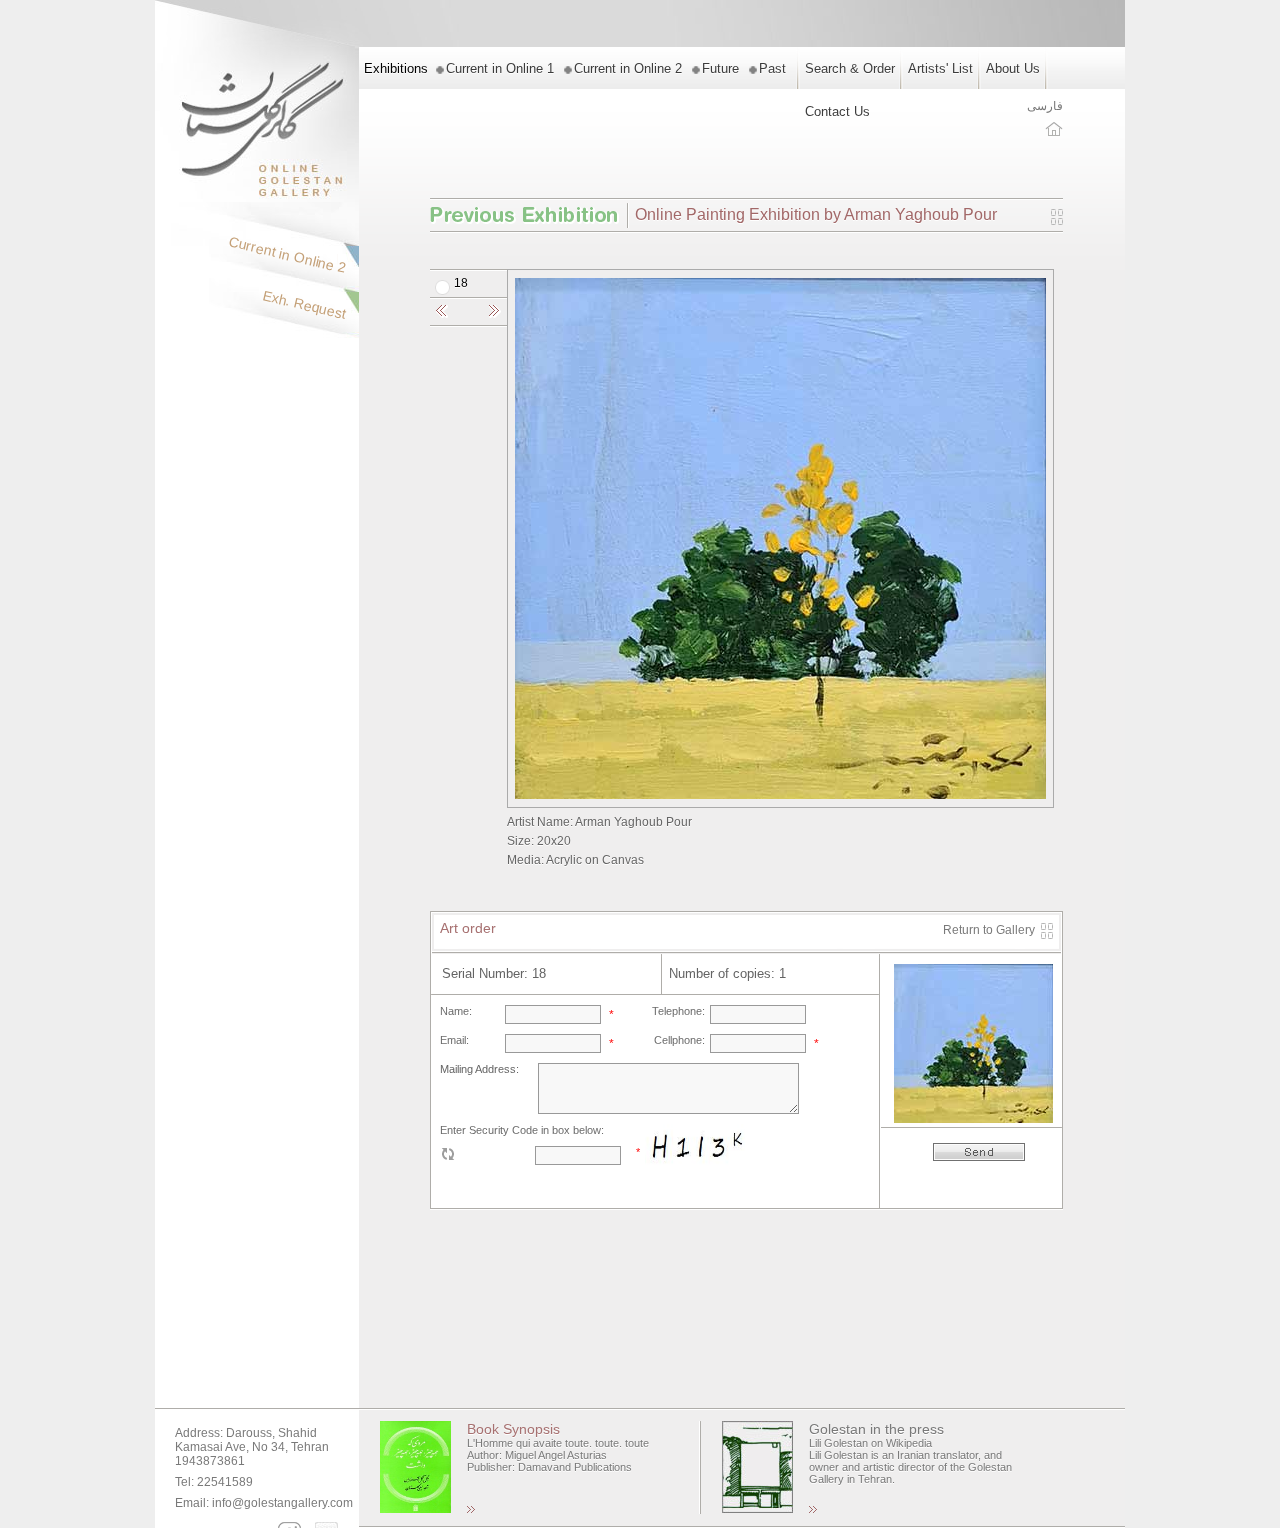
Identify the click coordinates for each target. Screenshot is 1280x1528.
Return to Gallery (989, 930)
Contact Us (837, 111)
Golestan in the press (876, 1429)
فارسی (1045, 106)
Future (720, 68)
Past (772, 68)
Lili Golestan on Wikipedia (870, 1443)
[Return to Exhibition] (1057, 221)
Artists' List (940, 68)
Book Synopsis (513, 1429)
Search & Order (850, 68)
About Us (1013, 68)
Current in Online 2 (628, 68)
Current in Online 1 (500, 68)
